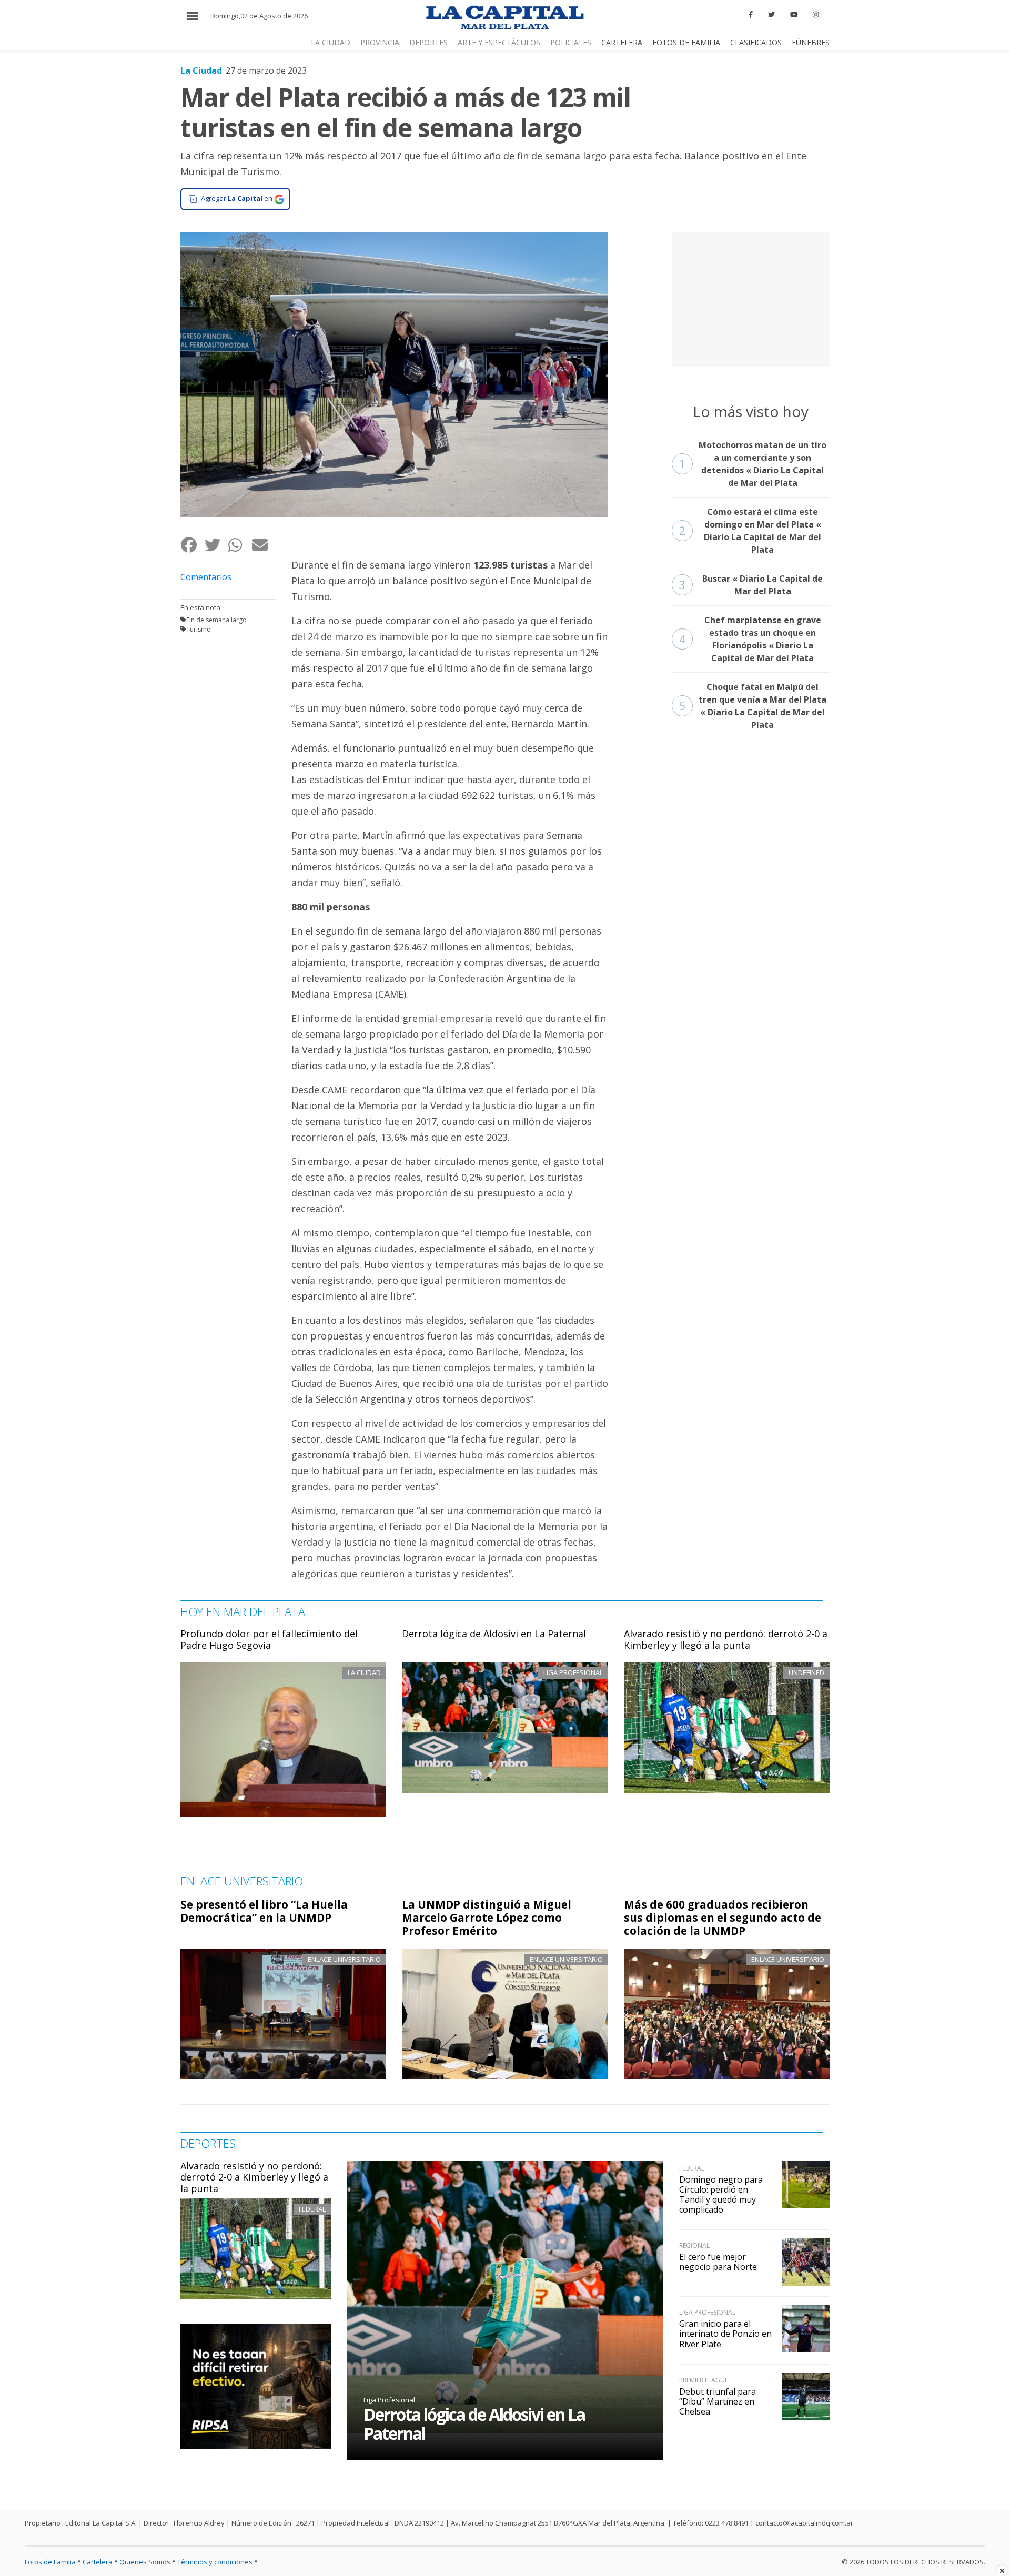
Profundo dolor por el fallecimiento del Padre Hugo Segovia (269, 1639)
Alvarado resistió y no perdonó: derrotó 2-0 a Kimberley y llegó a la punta (726, 1639)
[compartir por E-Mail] (263, 545)
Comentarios (206, 577)
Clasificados (756, 42)
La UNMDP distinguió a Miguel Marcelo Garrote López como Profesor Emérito (487, 1918)
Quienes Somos (145, 2562)
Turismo (199, 629)
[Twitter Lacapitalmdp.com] (771, 15)
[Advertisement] (751, 298)
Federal (312, 2209)
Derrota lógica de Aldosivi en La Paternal (494, 1634)
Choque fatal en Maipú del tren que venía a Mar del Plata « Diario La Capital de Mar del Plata (753, 706)
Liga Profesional (389, 2400)
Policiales (571, 42)
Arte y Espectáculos (499, 42)
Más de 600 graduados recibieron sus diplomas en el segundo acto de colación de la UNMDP (723, 1918)
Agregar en (237, 198)
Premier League (704, 2380)
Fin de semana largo (216, 620)
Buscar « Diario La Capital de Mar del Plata (751, 585)
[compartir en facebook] (192, 545)
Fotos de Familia (686, 42)
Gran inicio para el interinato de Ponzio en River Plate (725, 2334)
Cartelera (622, 42)
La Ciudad (331, 42)
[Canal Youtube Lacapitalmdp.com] (794, 15)
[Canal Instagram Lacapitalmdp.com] (816, 15)
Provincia (380, 42)
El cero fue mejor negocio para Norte (718, 2262)
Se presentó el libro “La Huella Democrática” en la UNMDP (264, 1911)
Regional (694, 2245)
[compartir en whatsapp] (240, 545)
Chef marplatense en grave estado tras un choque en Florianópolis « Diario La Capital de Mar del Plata (750, 639)
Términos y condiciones (215, 2562)
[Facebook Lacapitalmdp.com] (751, 15)
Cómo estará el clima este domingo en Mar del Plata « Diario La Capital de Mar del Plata (750, 531)
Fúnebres (811, 42)
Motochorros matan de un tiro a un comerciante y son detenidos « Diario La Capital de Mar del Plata (753, 464)
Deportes (428, 42)
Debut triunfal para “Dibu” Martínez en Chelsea (718, 2401)
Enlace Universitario (344, 1959)
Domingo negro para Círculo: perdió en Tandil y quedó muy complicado (721, 2195)
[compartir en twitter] (216, 545)
